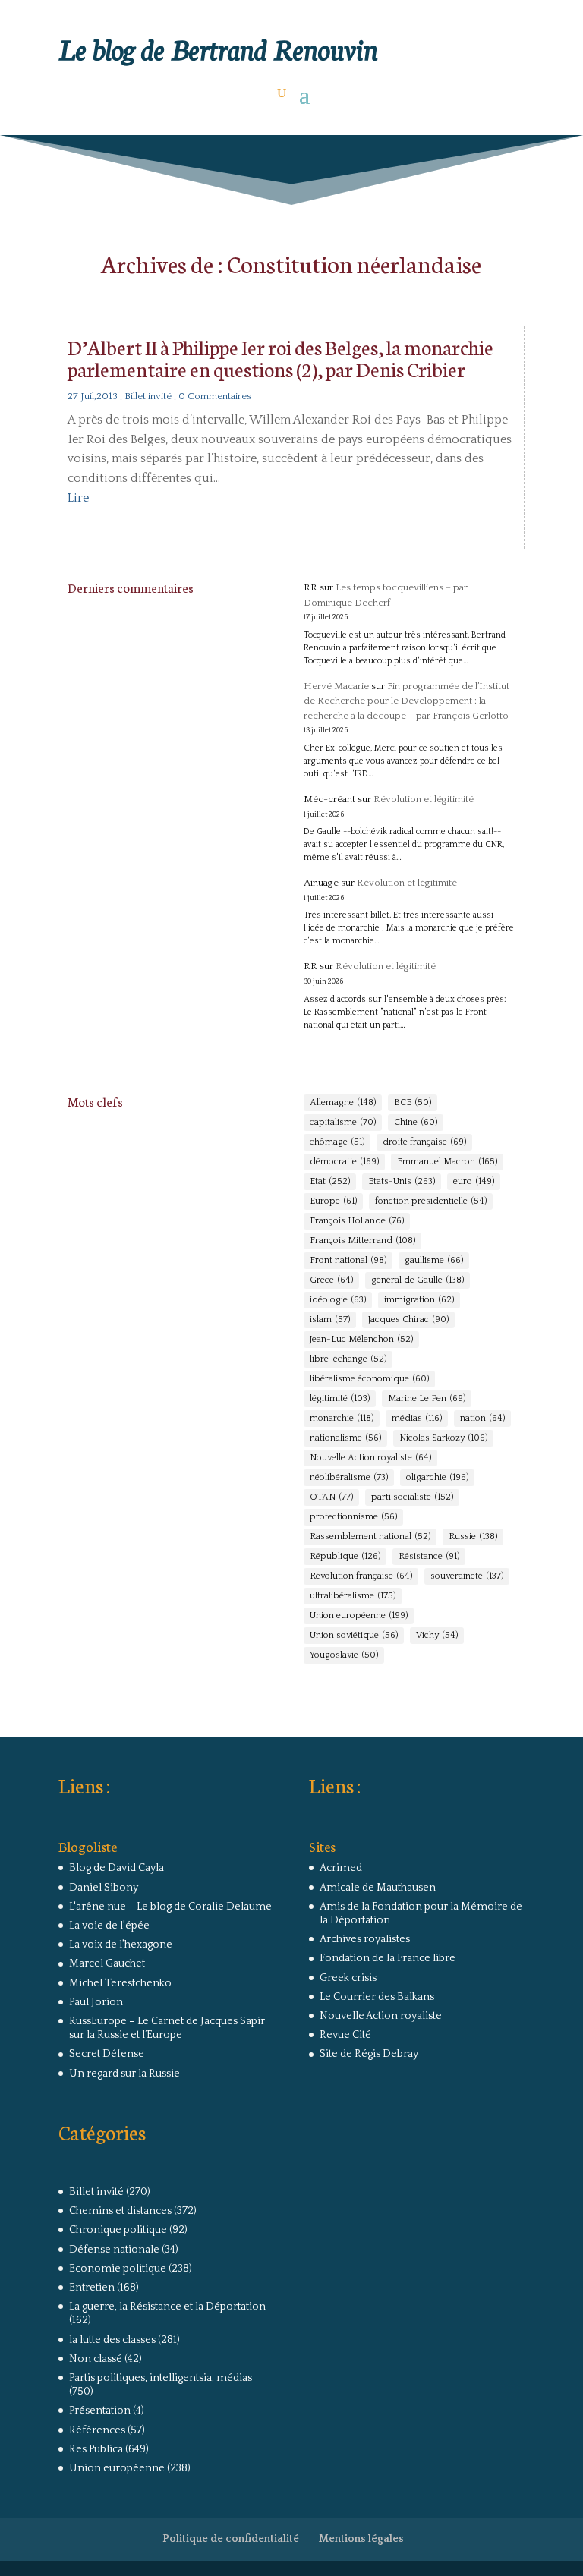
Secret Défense (107, 2054)
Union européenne (359, 1616)
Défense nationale (114, 2250)
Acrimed (341, 1868)
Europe (333, 1201)
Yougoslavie (344, 1655)
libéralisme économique (369, 1379)
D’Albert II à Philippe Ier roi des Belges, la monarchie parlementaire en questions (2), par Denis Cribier (280, 357)
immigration (419, 1300)
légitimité (340, 1398)
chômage (337, 1142)
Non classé (96, 2359)
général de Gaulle (418, 1280)
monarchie (342, 1418)
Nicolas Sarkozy (443, 1438)
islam (330, 1319)
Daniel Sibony (104, 1888)
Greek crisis (348, 1978)
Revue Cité (345, 2035)
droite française (424, 1142)
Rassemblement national (370, 1537)
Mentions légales (361, 2539)
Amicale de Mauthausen (378, 1888)
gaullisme (434, 1260)
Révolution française (361, 1576)
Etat (330, 1181)
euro (474, 1181)
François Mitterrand (362, 1241)
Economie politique (118, 2269)
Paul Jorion (96, 2002)
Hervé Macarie (336, 686)
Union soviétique (354, 1635)
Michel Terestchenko (120, 1983)
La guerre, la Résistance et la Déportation (167, 2307)
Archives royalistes (365, 1939)
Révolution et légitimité (424, 799)
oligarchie (437, 1477)
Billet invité (148, 396)
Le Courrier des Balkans (377, 1997)
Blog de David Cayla (117, 1868)
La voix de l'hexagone (121, 1945)
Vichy (437, 1635)
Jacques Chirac (408, 1319)
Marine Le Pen (427, 1398)
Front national (348, 1260)
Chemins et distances (120, 2211)
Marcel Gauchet (107, 1963)
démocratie (344, 1162)
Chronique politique (118, 2230)
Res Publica (96, 2449)
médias (417, 1418)
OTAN (331, 1497)
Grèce (331, 1280)
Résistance (429, 1556)
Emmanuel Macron (447, 1162)
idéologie (338, 1300)
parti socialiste (412, 1497)
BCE (413, 1102)
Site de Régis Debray (369, 2054)
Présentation (100, 2411)
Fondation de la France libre (388, 1958)
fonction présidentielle (431, 1201)
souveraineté (467, 1576)
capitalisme (343, 1122)
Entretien (92, 2288)
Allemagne (343, 1102)
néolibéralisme (349, 1477)
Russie (473, 1537)
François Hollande (357, 1221)
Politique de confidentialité (231, 2539)
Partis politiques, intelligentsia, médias (161, 2378)
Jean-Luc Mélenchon (361, 1339)
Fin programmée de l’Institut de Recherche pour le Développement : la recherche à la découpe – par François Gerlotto (407, 701)
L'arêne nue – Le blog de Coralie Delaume (170, 1907)
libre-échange (348, 1359)
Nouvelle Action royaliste (370, 1458)
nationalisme (345, 1438)
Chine (416, 1122)
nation (482, 1418)
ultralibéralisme (353, 1596)
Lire (78, 498)
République (345, 1556)
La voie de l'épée (109, 1926)
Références (97, 2430)
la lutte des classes (112, 2340)
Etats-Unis (402, 1181)
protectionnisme (353, 1517)
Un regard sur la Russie (124, 2074)
